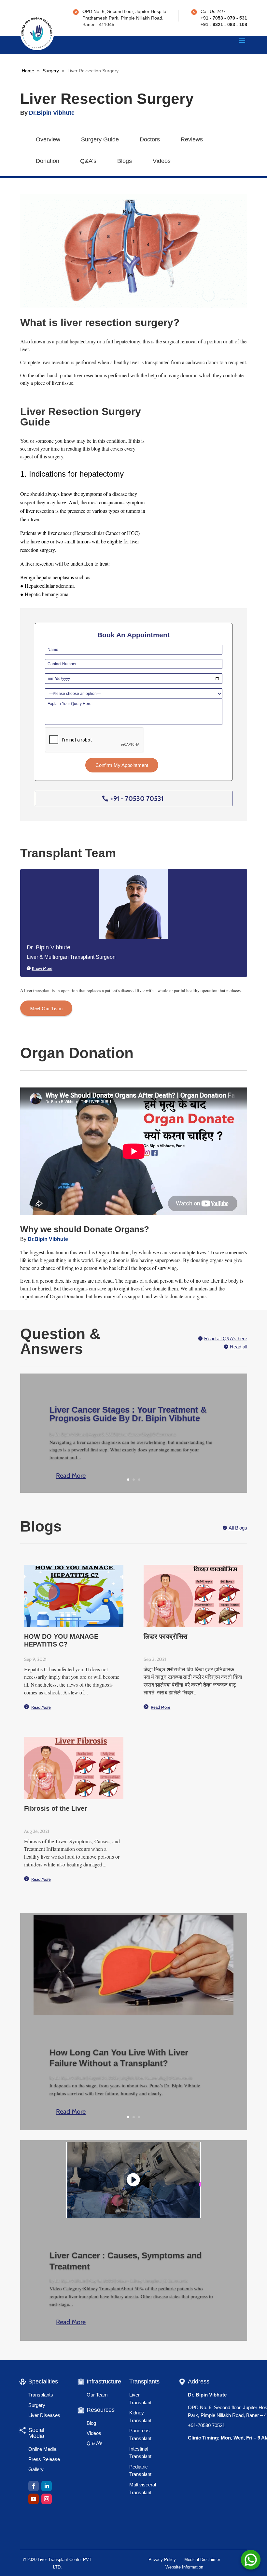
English (127, 2078)
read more (41, 1707)
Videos (162, 161)
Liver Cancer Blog (134, 1434)
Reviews (192, 139)
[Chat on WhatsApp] (251, 2560)
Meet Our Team (46, 1008)
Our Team (97, 2395)
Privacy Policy (162, 2560)
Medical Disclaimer (202, 2560)
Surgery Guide (100, 139)
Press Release (44, 2459)
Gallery (36, 2469)
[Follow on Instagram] (47, 2499)
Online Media (42, 2449)
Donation (48, 161)
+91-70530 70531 (206, 2425)
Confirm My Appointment (122, 765)
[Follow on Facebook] (34, 2486)
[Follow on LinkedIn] (47, 2486)
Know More (42, 968)
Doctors (150, 139)
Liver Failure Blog (151, 2078)
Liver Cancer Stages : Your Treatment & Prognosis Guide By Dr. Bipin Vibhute (128, 1414)
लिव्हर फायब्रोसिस (165, 1636)
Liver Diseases (44, 2415)
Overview (48, 139)
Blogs (125, 161)
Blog (91, 2423)
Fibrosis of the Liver (56, 1808)
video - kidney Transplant (139, 2281)
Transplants (41, 2395)
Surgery (51, 71)
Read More (71, 1475)
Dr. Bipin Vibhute (70, 1434)
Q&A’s (88, 161)
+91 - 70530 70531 (137, 799)
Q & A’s (95, 2443)
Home (28, 71)
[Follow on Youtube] (34, 2499)
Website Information (184, 2567)
